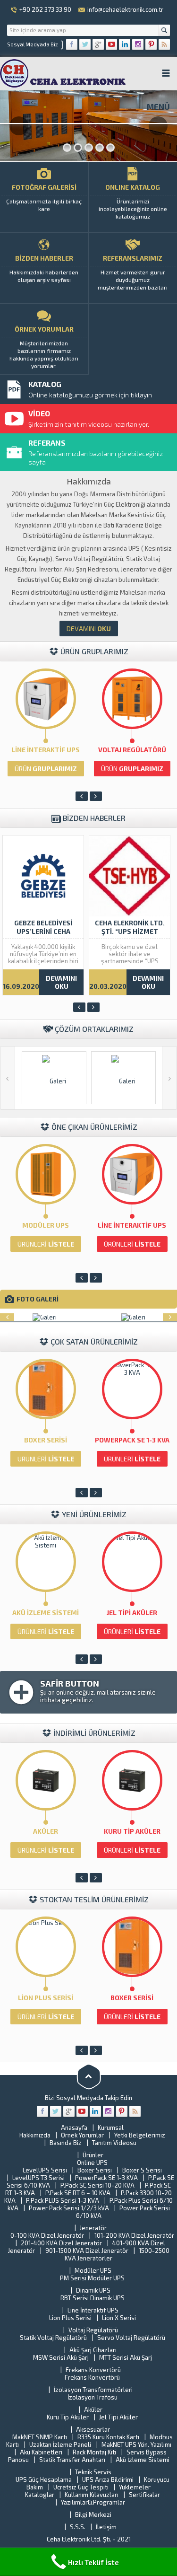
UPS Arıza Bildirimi (108, 2479)
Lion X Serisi (119, 2318)
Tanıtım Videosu (114, 2143)
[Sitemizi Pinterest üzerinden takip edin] (151, 44)
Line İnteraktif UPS (46, 750)
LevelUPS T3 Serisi (38, 2178)
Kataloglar (40, 2495)
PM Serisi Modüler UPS (92, 2278)
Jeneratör (93, 2228)
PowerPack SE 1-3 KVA (132, 1440)
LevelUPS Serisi (45, 2170)
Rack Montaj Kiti (94, 2452)
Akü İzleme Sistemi (46, 1613)
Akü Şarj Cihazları (93, 2350)
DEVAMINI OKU (61, 982)
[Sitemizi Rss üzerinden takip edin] (164, 44)
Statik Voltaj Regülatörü (53, 2338)
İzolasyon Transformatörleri (93, 2390)
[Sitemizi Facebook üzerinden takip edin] (72, 44)
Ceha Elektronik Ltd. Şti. (80, 2539)
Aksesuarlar (93, 2429)
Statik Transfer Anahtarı (72, 2460)
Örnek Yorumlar (82, 2135)
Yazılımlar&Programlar (93, 2502)
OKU (89, 629)
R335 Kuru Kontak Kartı (108, 2437)
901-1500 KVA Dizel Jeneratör (87, 2251)
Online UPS (92, 2163)
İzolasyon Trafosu (93, 2397)
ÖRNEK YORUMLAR (44, 347)
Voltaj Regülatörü (132, 750)
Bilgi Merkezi (93, 2514)
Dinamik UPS (93, 2290)
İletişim (106, 2527)
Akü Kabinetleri (41, 2452)
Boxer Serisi (46, 1440)
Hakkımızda (35, 2135)
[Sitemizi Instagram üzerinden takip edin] (138, 44)
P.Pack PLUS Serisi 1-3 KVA (63, 2200)
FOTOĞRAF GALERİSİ (44, 198)
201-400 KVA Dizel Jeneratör (61, 2243)
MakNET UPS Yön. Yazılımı (136, 2444)
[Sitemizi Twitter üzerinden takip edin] (85, 44)
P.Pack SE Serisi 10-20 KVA (97, 2185)
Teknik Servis (93, 2472)
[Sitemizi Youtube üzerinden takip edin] (111, 44)
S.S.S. (78, 2527)
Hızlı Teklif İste (93, 2562)
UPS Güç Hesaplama (44, 2479)
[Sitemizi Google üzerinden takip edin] (98, 44)
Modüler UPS (46, 1225)
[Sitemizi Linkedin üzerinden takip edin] (125, 44)
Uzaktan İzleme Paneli (60, 2444)
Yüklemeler (135, 2487)
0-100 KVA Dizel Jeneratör (47, 2235)
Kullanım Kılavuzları (92, 2495)
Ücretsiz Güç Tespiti (81, 2487)
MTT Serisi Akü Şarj (126, 2357)
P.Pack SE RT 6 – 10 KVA (78, 2193)
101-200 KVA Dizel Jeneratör (134, 2235)
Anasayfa (74, 2128)
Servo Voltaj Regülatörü (131, 2338)
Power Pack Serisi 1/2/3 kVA (69, 2208)
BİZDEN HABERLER (44, 268)
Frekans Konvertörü (93, 2370)
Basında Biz (66, 2143)
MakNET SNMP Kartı (40, 2437)
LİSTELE (46, 1244)
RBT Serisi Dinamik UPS (93, 2298)
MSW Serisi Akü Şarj (61, 2357)
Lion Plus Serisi (46, 1998)
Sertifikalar (144, 2495)
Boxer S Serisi (142, 2170)
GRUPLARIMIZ (46, 769)
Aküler (46, 1831)
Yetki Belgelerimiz (140, 2135)
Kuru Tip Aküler (132, 1831)
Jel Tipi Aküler (132, 1613)
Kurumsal (111, 2128)
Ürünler (93, 2155)
